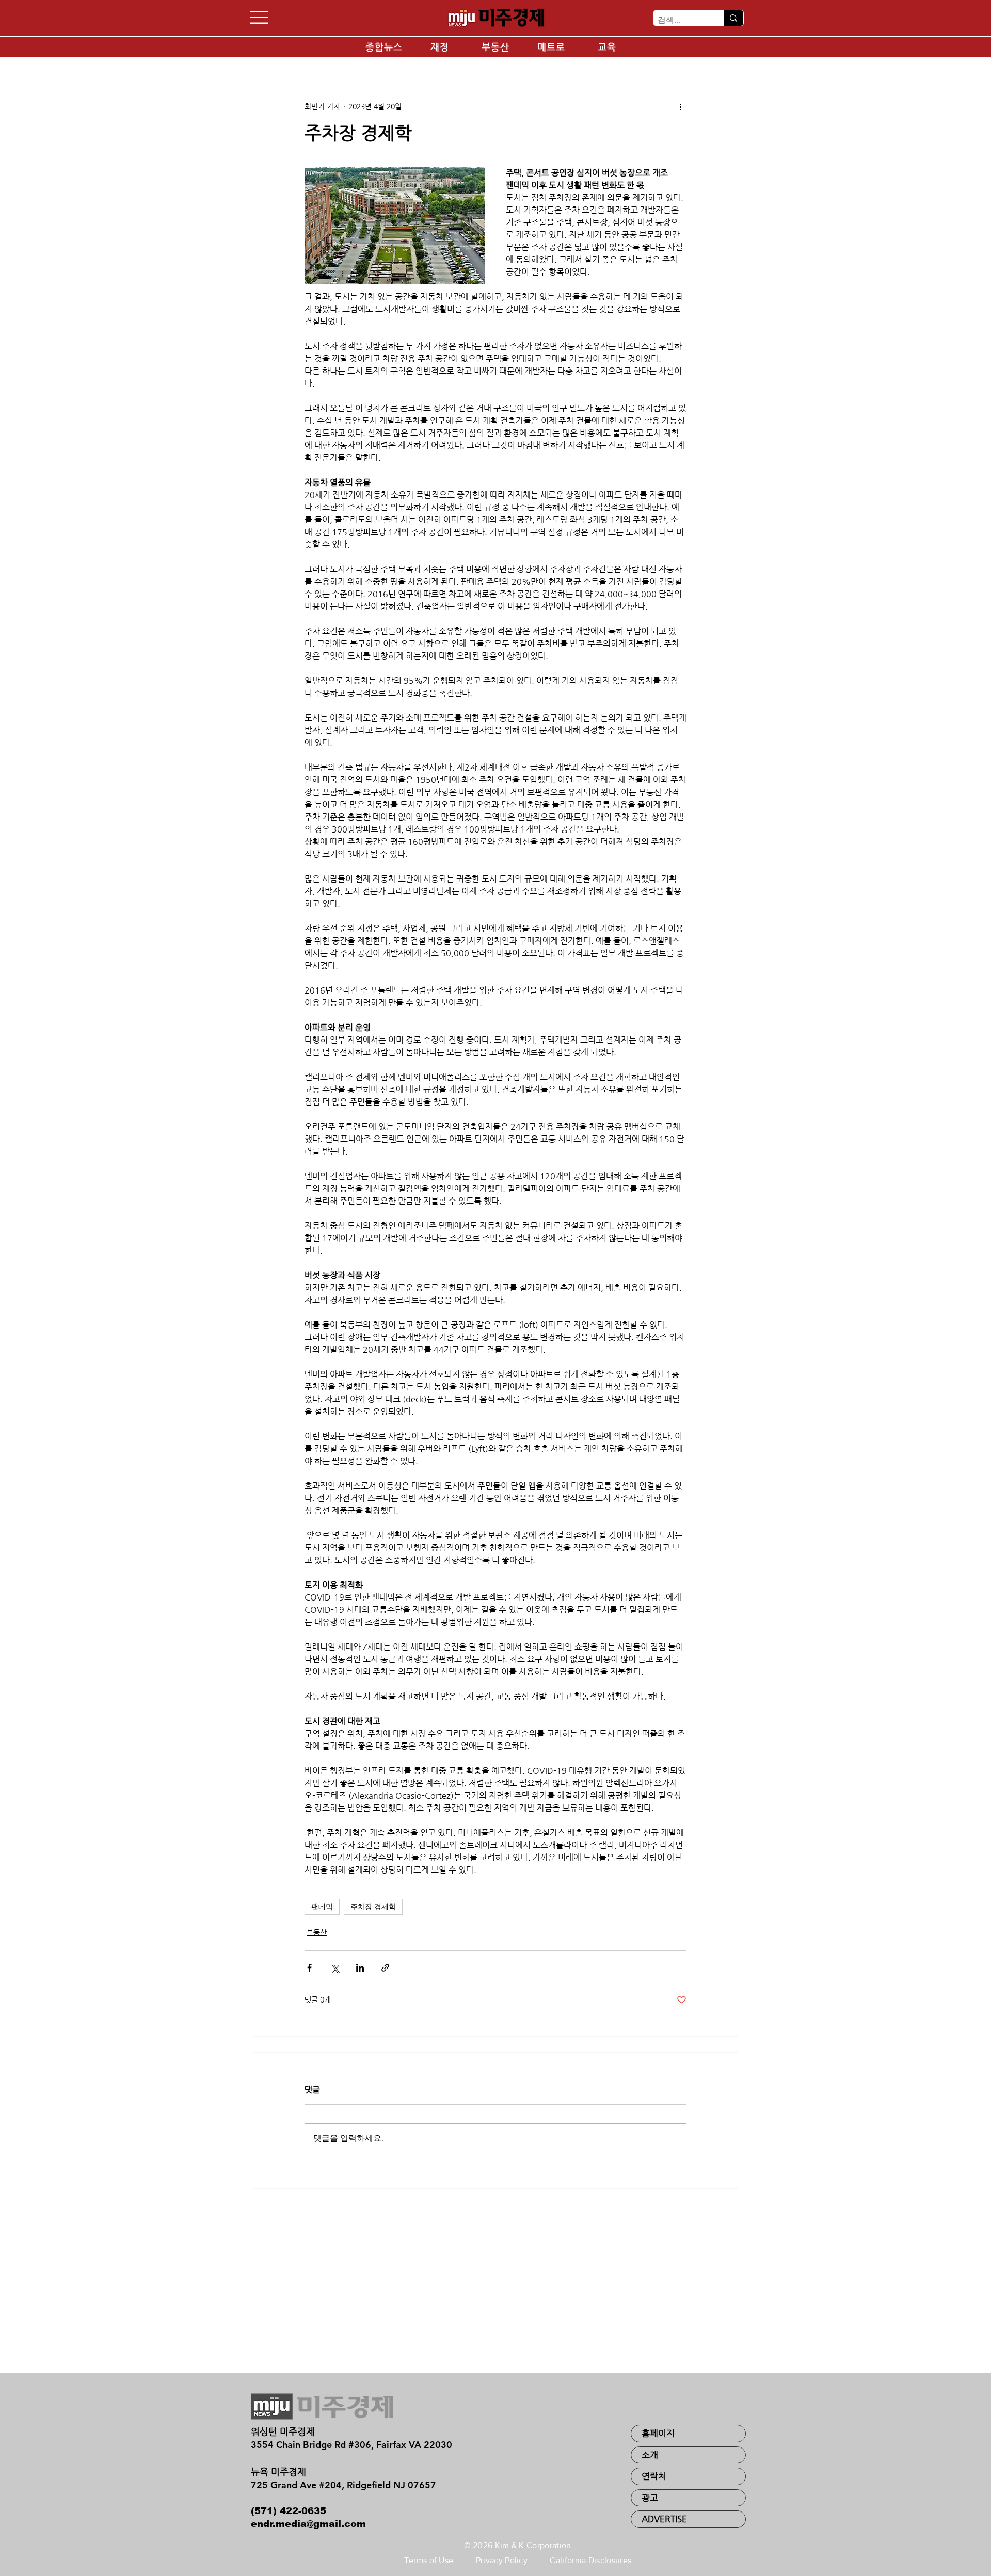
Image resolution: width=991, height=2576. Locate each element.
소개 (650, 2455)
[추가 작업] (680, 106)
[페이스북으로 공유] (309, 1968)
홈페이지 (658, 2433)
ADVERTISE (664, 2519)
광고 (650, 2498)
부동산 (317, 1932)
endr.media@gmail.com (308, 2524)
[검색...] (733, 18)
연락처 (654, 2476)
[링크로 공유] (385, 1968)
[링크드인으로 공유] (360, 1968)
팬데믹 (322, 1907)
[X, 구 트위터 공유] (335, 1968)
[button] (259, 17)
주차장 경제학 (373, 1907)
